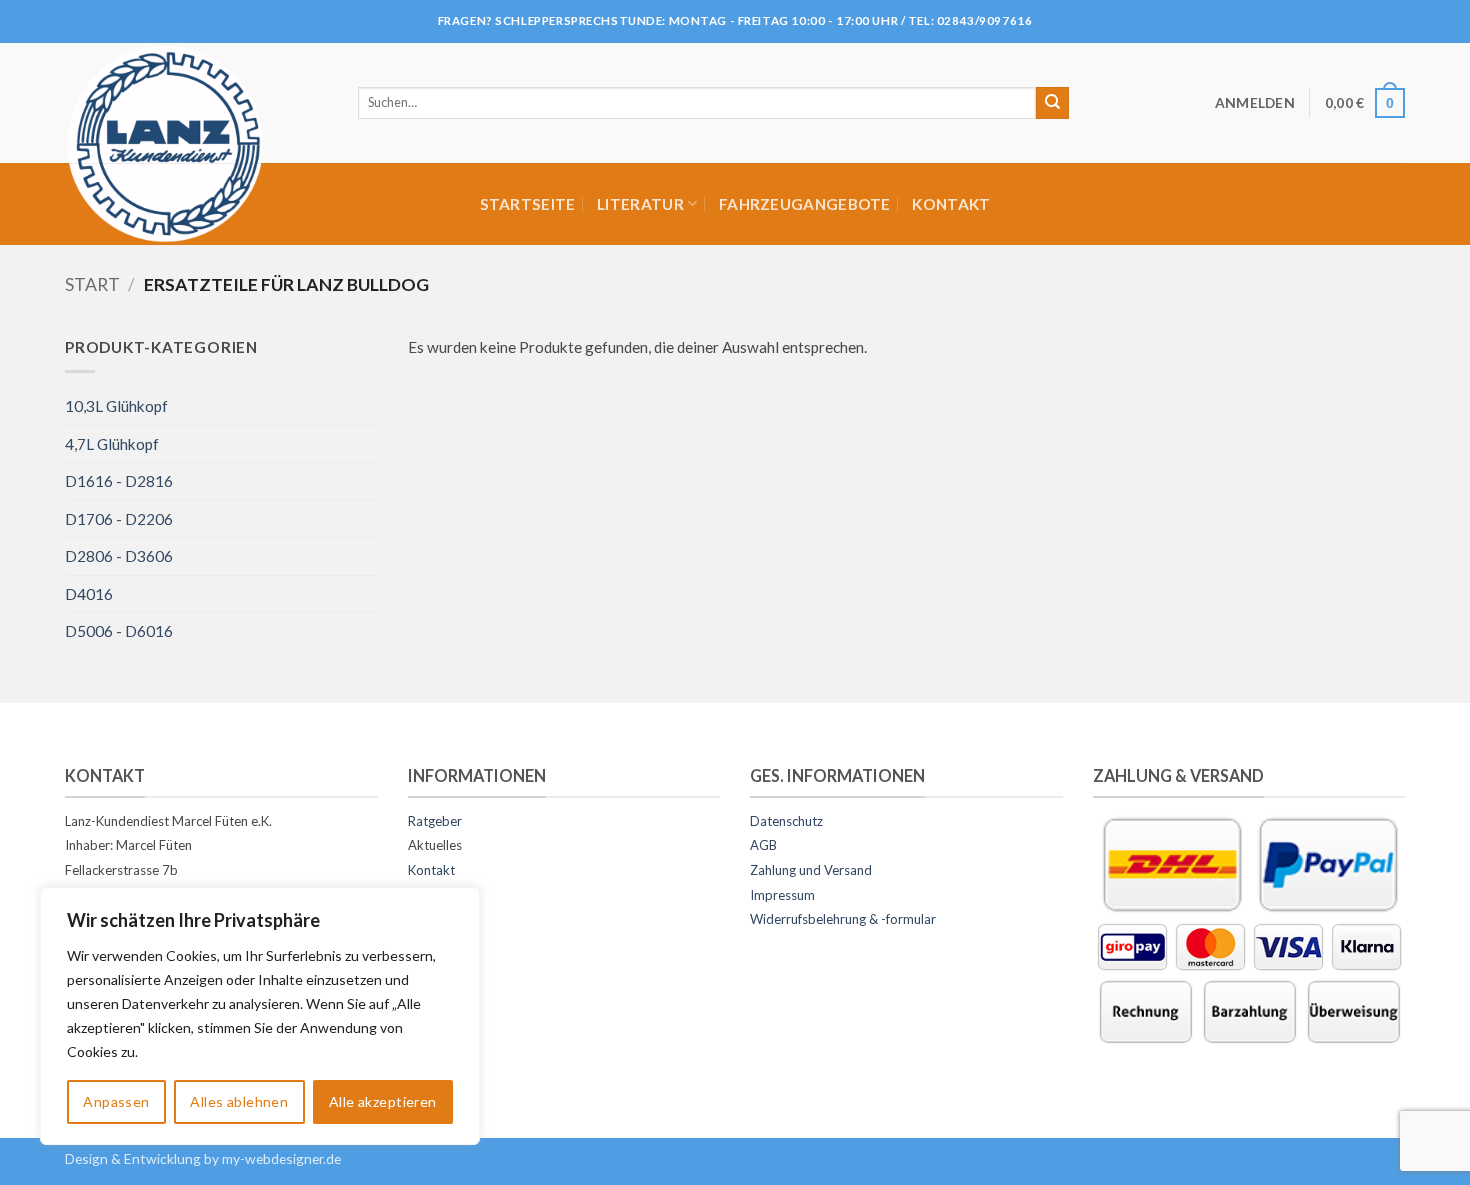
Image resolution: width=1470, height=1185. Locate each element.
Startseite (528, 204)
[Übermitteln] (1052, 103)
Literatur (640, 204)
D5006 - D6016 (119, 631)
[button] (1255, 103)
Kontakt (951, 204)
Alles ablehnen (239, 1101)
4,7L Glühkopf (112, 444)
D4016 (89, 594)
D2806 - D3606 (119, 556)
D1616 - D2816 (119, 481)
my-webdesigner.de (281, 1158)
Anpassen (116, 1101)
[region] (260, 1016)
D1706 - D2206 (119, 519)
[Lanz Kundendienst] (196, 143)
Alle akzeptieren (383, 1101)
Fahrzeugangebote (805, 204)
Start (92, 284)
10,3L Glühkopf (116, 406)
